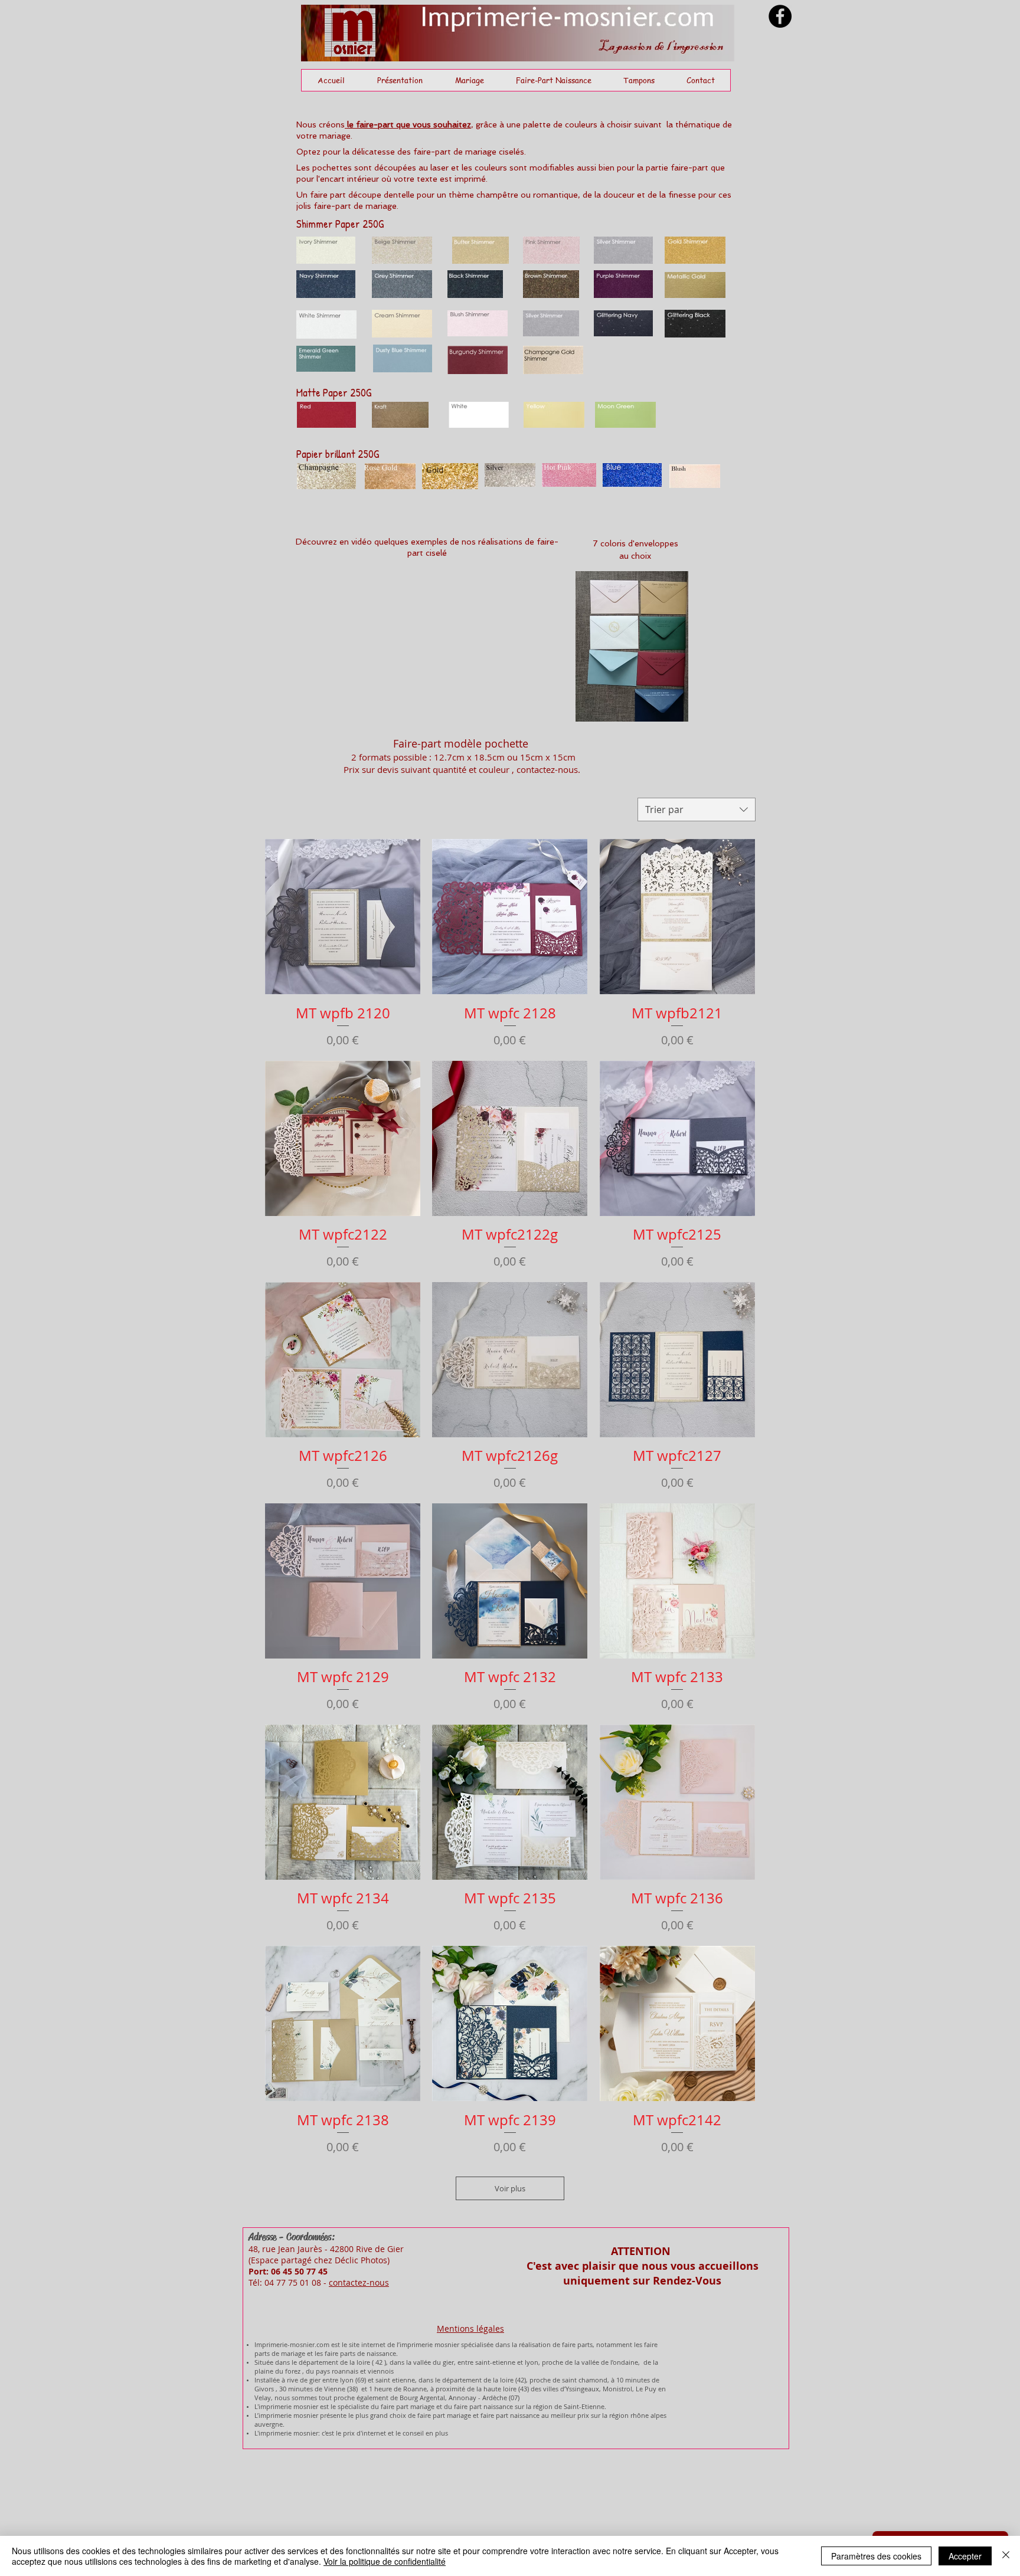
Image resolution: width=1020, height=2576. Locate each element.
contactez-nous (359, 2282)
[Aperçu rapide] (343, 917)
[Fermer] (1006, 2556)
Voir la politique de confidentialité (385, 2561)
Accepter (965, 2556)
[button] (469, 80)
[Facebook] (780, 16)
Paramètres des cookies (876, 2556)
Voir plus (510, 2188)
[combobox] (697, 809)
